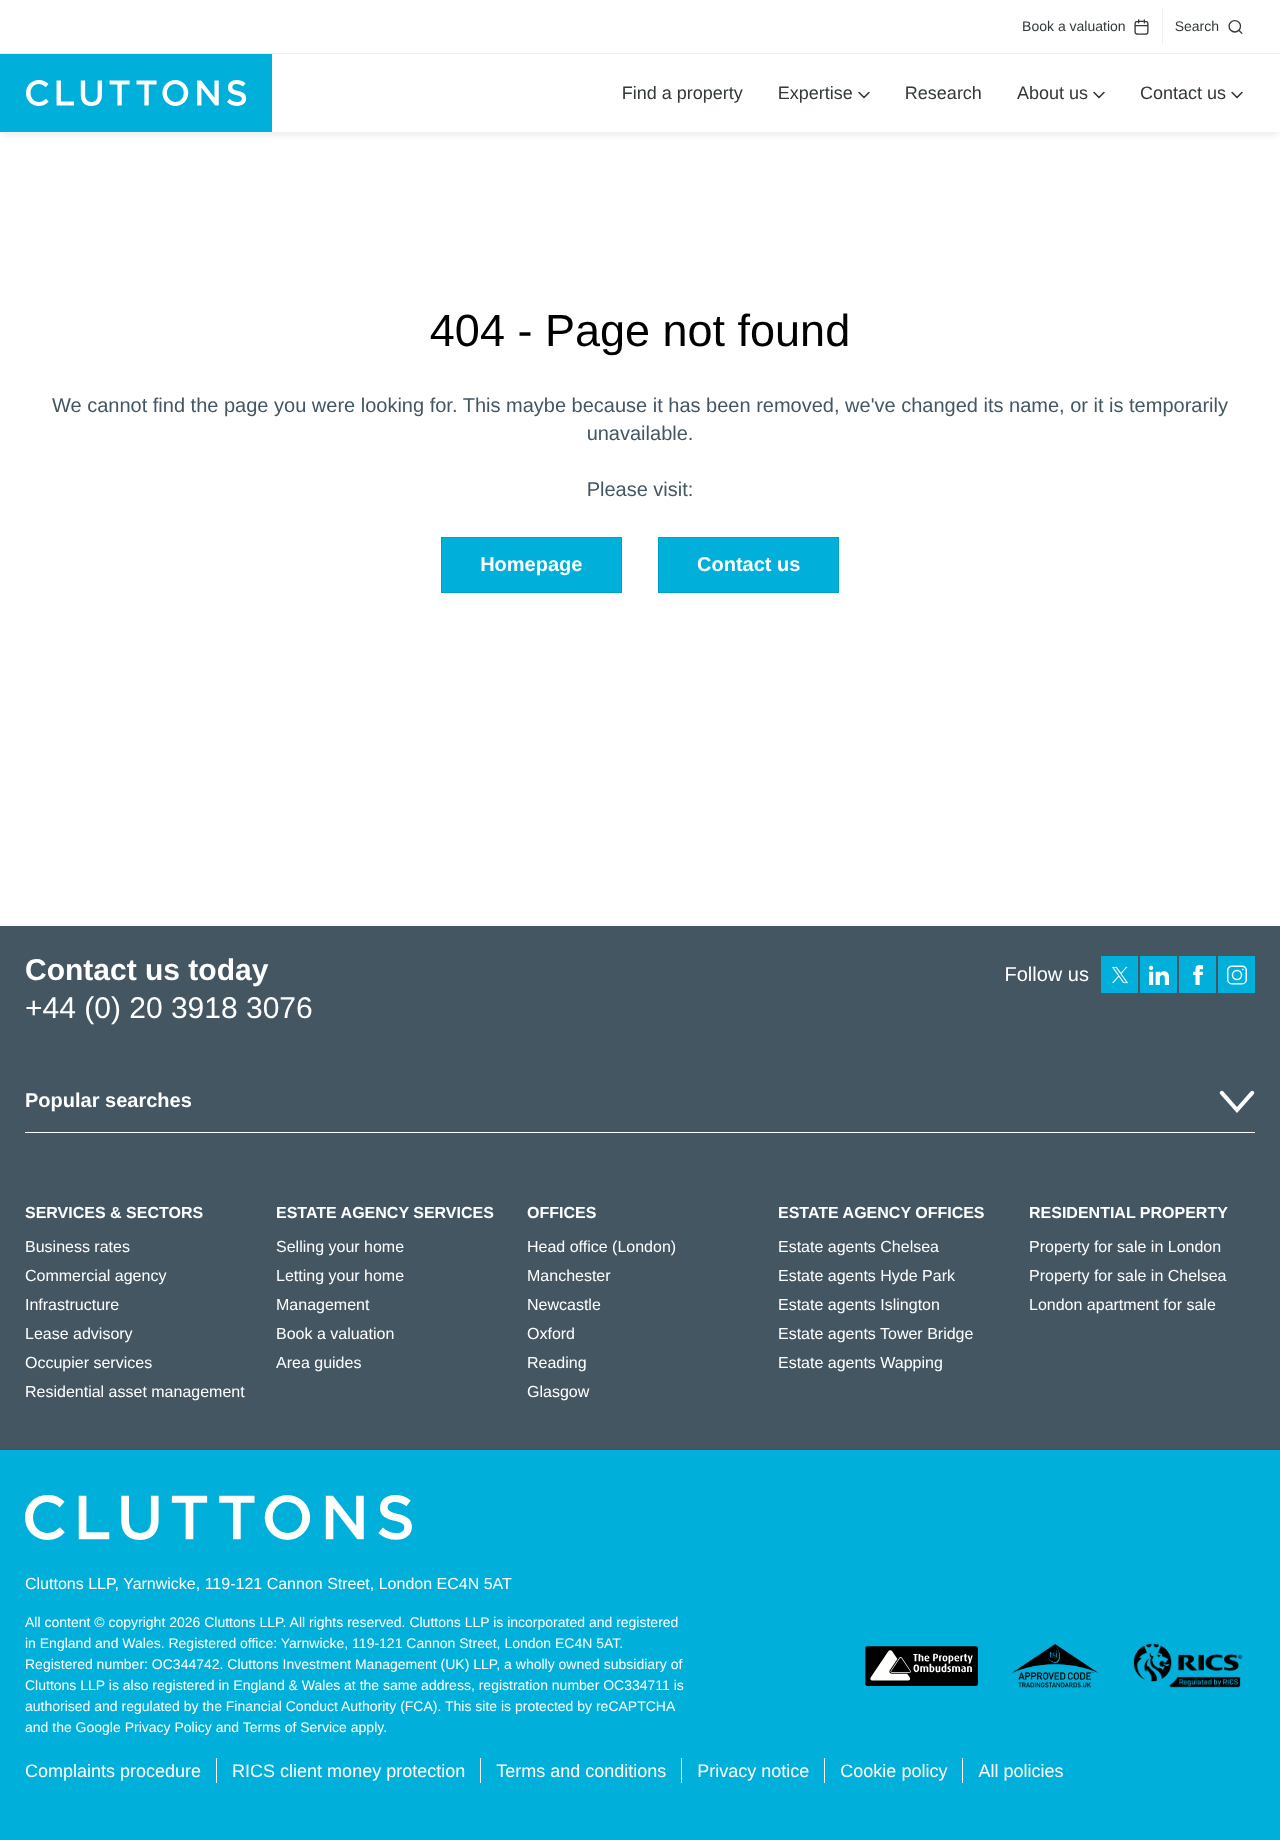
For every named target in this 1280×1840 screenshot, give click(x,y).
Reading (557, 1363)
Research (943, 93)
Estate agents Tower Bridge (875, 1334)
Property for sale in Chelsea (1127, 1276)
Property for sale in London (1125, 1247)
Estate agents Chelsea (858, 1247)
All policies (1020, 1771)
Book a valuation (1074, 26)
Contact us (1183, 93)
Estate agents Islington (859, 1305)
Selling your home (340, 1247)
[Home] (136, 93)
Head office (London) (601, 1247)
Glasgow (558, 1392)
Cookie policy (893, 1771)
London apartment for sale (1122, 1305)
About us (1052, 93)
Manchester (569, 1276)
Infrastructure (72, 1305)
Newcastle (564, 1305)
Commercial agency (95, 1276)
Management (322, 1305)
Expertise (815, 93)
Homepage (531, 565)
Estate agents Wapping (860, 1363)
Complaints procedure (113, 1771)
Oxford (551, 1334)
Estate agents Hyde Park (866, 1276)
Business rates (77, 1247)
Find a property (682, 93)
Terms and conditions (581, 1771)
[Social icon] (1119, 974)
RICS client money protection (348, 1771)
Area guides (318, 1363)
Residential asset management (135, 1392)
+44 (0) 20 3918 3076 (169, 1008)
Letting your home (340, 1276)
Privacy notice (753, 1771)
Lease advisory (79, 1334)
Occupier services (88, 1363)
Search (1197, 26)
